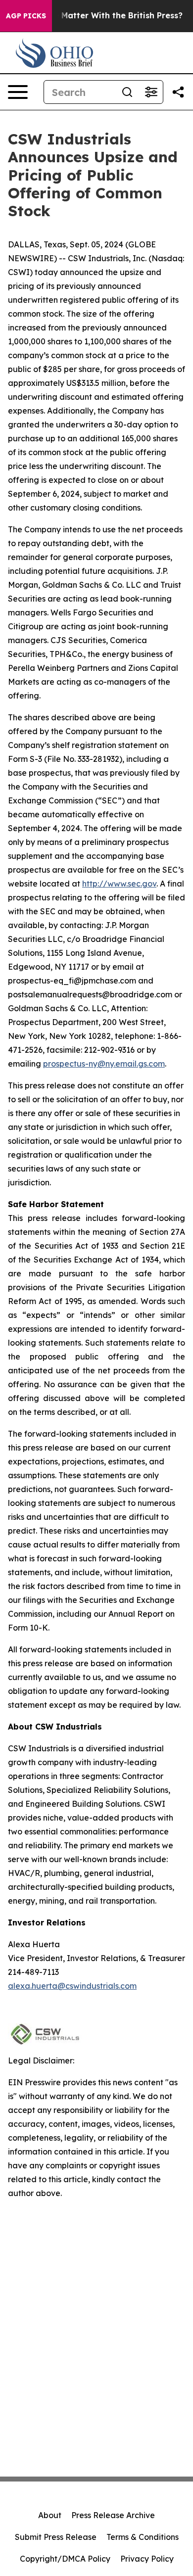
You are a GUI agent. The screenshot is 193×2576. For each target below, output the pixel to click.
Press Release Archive (113, 2515)
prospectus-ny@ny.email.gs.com (104, 1064)
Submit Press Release (56, 2537)
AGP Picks (26, 16)
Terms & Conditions (143, 2537)
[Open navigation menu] (18, 92)
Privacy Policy (147, 2559)
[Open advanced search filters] (151, 92)
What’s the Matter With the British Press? (99, 16)
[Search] (127, 92)
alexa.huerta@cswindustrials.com (72, 1986)
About (50, 2515)
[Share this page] (178, 92)
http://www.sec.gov (119, 884)
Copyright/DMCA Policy (65, 2559)
